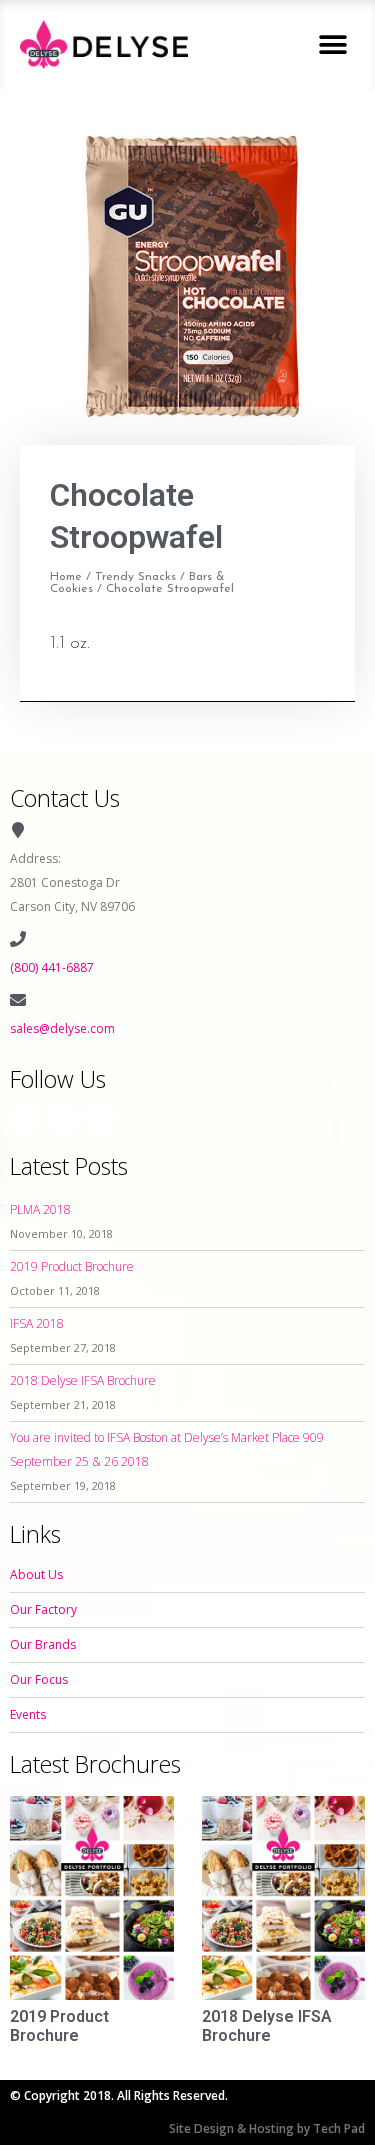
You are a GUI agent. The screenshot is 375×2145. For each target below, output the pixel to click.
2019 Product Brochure (72, 1266)
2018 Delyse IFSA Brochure (83, 1380)
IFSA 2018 (37, 1323)
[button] (332, 44)
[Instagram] (63, 1119)
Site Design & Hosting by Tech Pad (267, 2128)
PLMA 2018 (40, 1209)
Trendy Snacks (135, 577)
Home (66, 577)
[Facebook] (26, 1119)
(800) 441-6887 (52, 967)
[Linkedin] (100, 1119)
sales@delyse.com (62, 1028)
